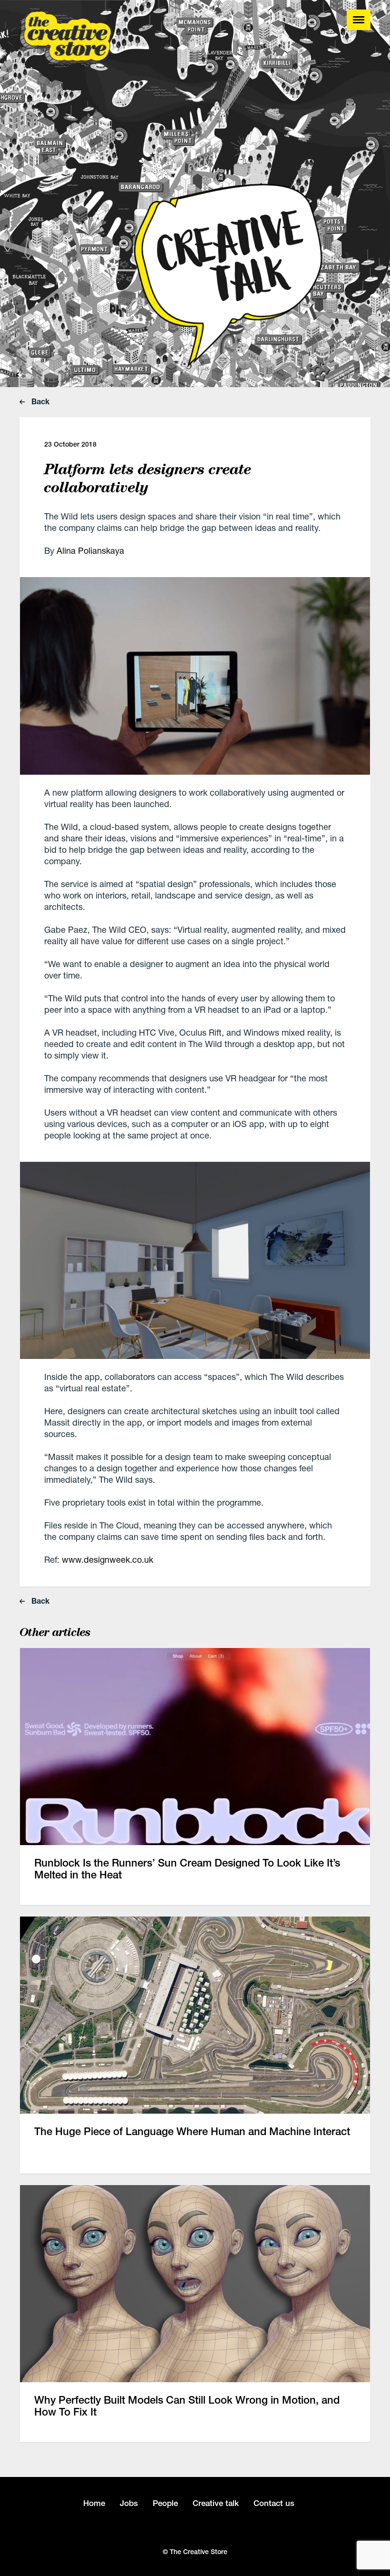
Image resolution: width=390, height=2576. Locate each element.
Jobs (129, 2503)
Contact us (274, 2503)
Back (39, 401)
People (165, 2503)
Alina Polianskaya (90, 550)
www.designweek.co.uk (107, 1559)
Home (94, 2503)
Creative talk (216, 2503)
